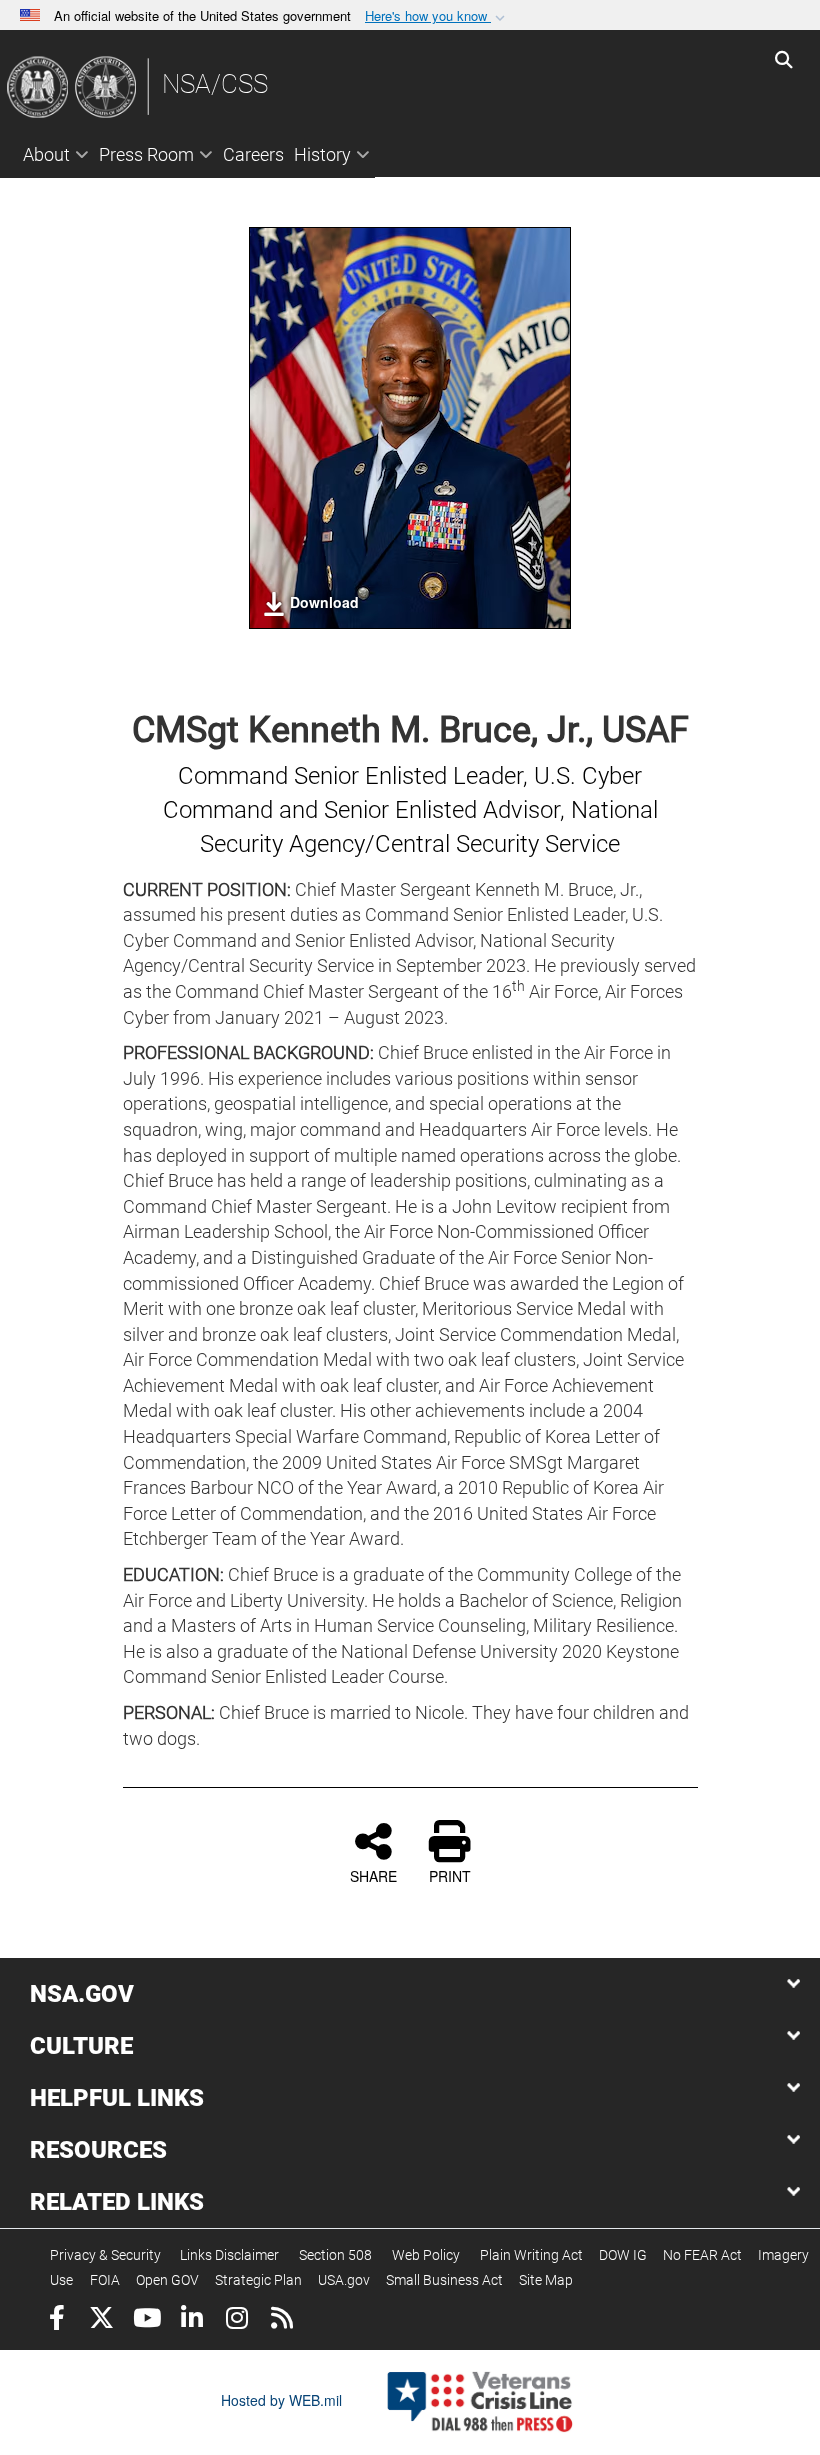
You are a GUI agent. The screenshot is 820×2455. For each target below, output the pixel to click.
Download (324, 602)
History (322, 154)
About (46, 154)
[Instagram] (236, 2320)
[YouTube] (146, 2320)
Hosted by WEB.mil (281, 2400)
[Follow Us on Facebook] (56, 2320)
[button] (437, 16)
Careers (253, 154)
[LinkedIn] (191, 2320)
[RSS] (281, 2320)
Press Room (146, 154)
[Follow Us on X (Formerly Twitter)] (101, 2320)
